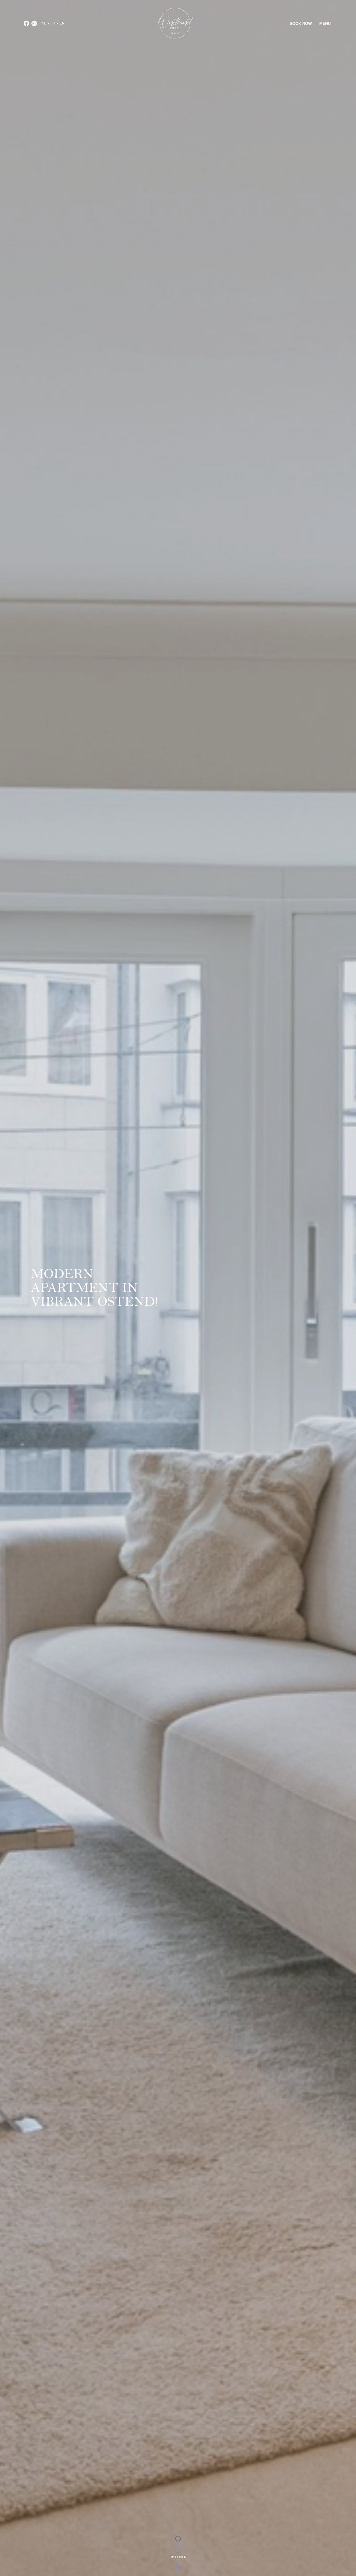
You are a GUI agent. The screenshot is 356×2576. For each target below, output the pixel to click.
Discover (178, 2557)
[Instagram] (34, 23)
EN (62, 23)
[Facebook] (26, 23)
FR (53, 23)
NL (44, 23)
